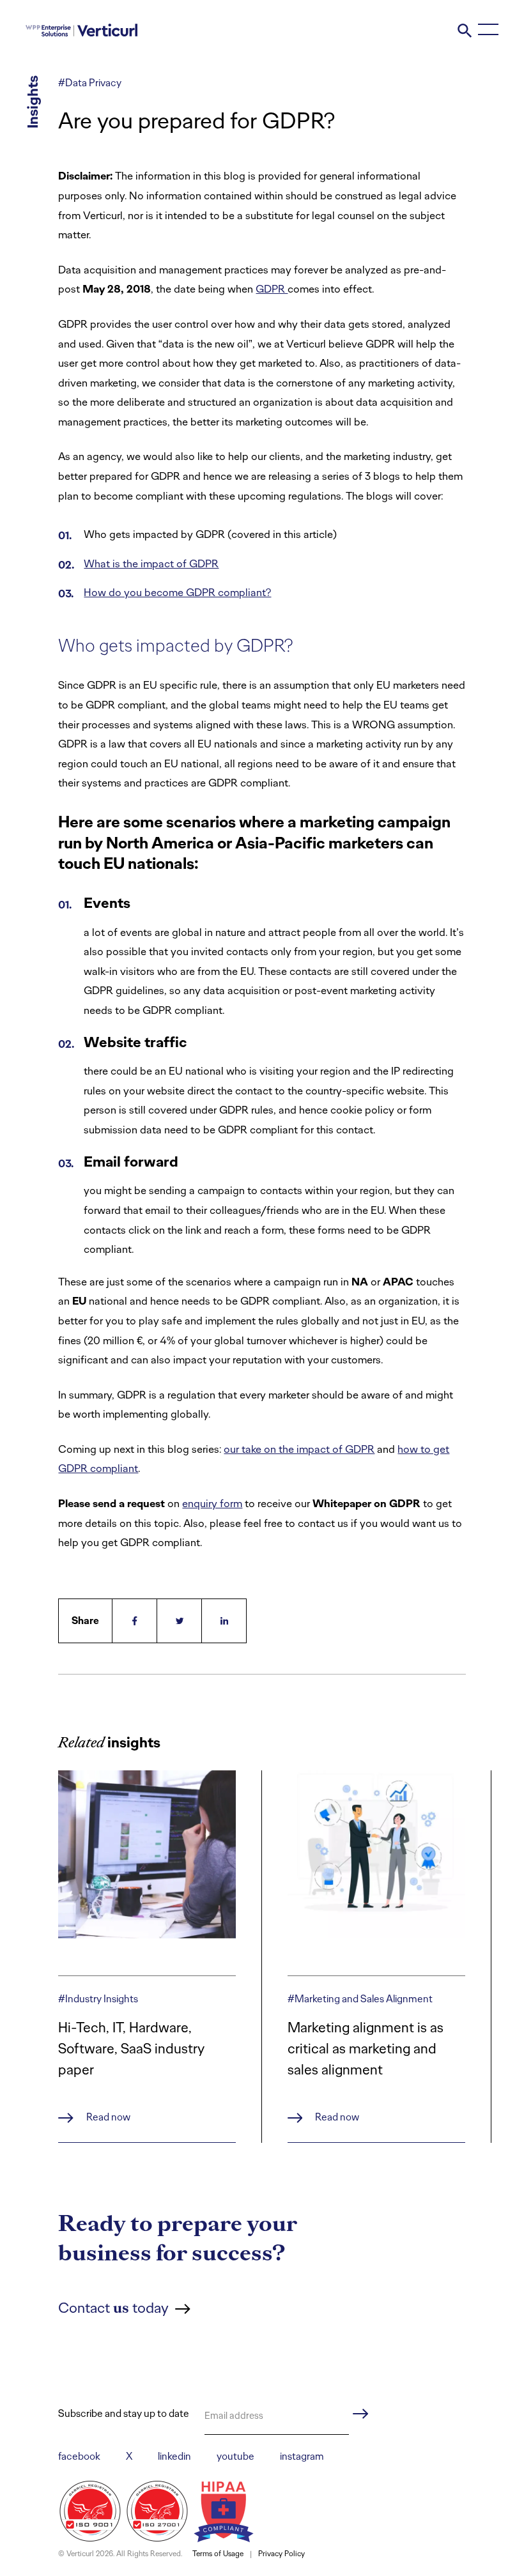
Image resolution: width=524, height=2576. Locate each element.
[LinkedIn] (224, 1621)
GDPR (272, 289)
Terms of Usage (218, 2554)
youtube (235, 2456)
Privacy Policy (281, 2554)
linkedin (174, 2456)
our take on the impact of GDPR (299, 1449)
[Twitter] (180, 1621)
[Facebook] (135, 1621)
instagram (302, 2456)
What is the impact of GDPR (151, 563)
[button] (465, 29)
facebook (79, 2456)
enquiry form (212, 1503)
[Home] (81, 29)
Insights (33, 102)
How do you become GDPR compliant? (177, 592)
